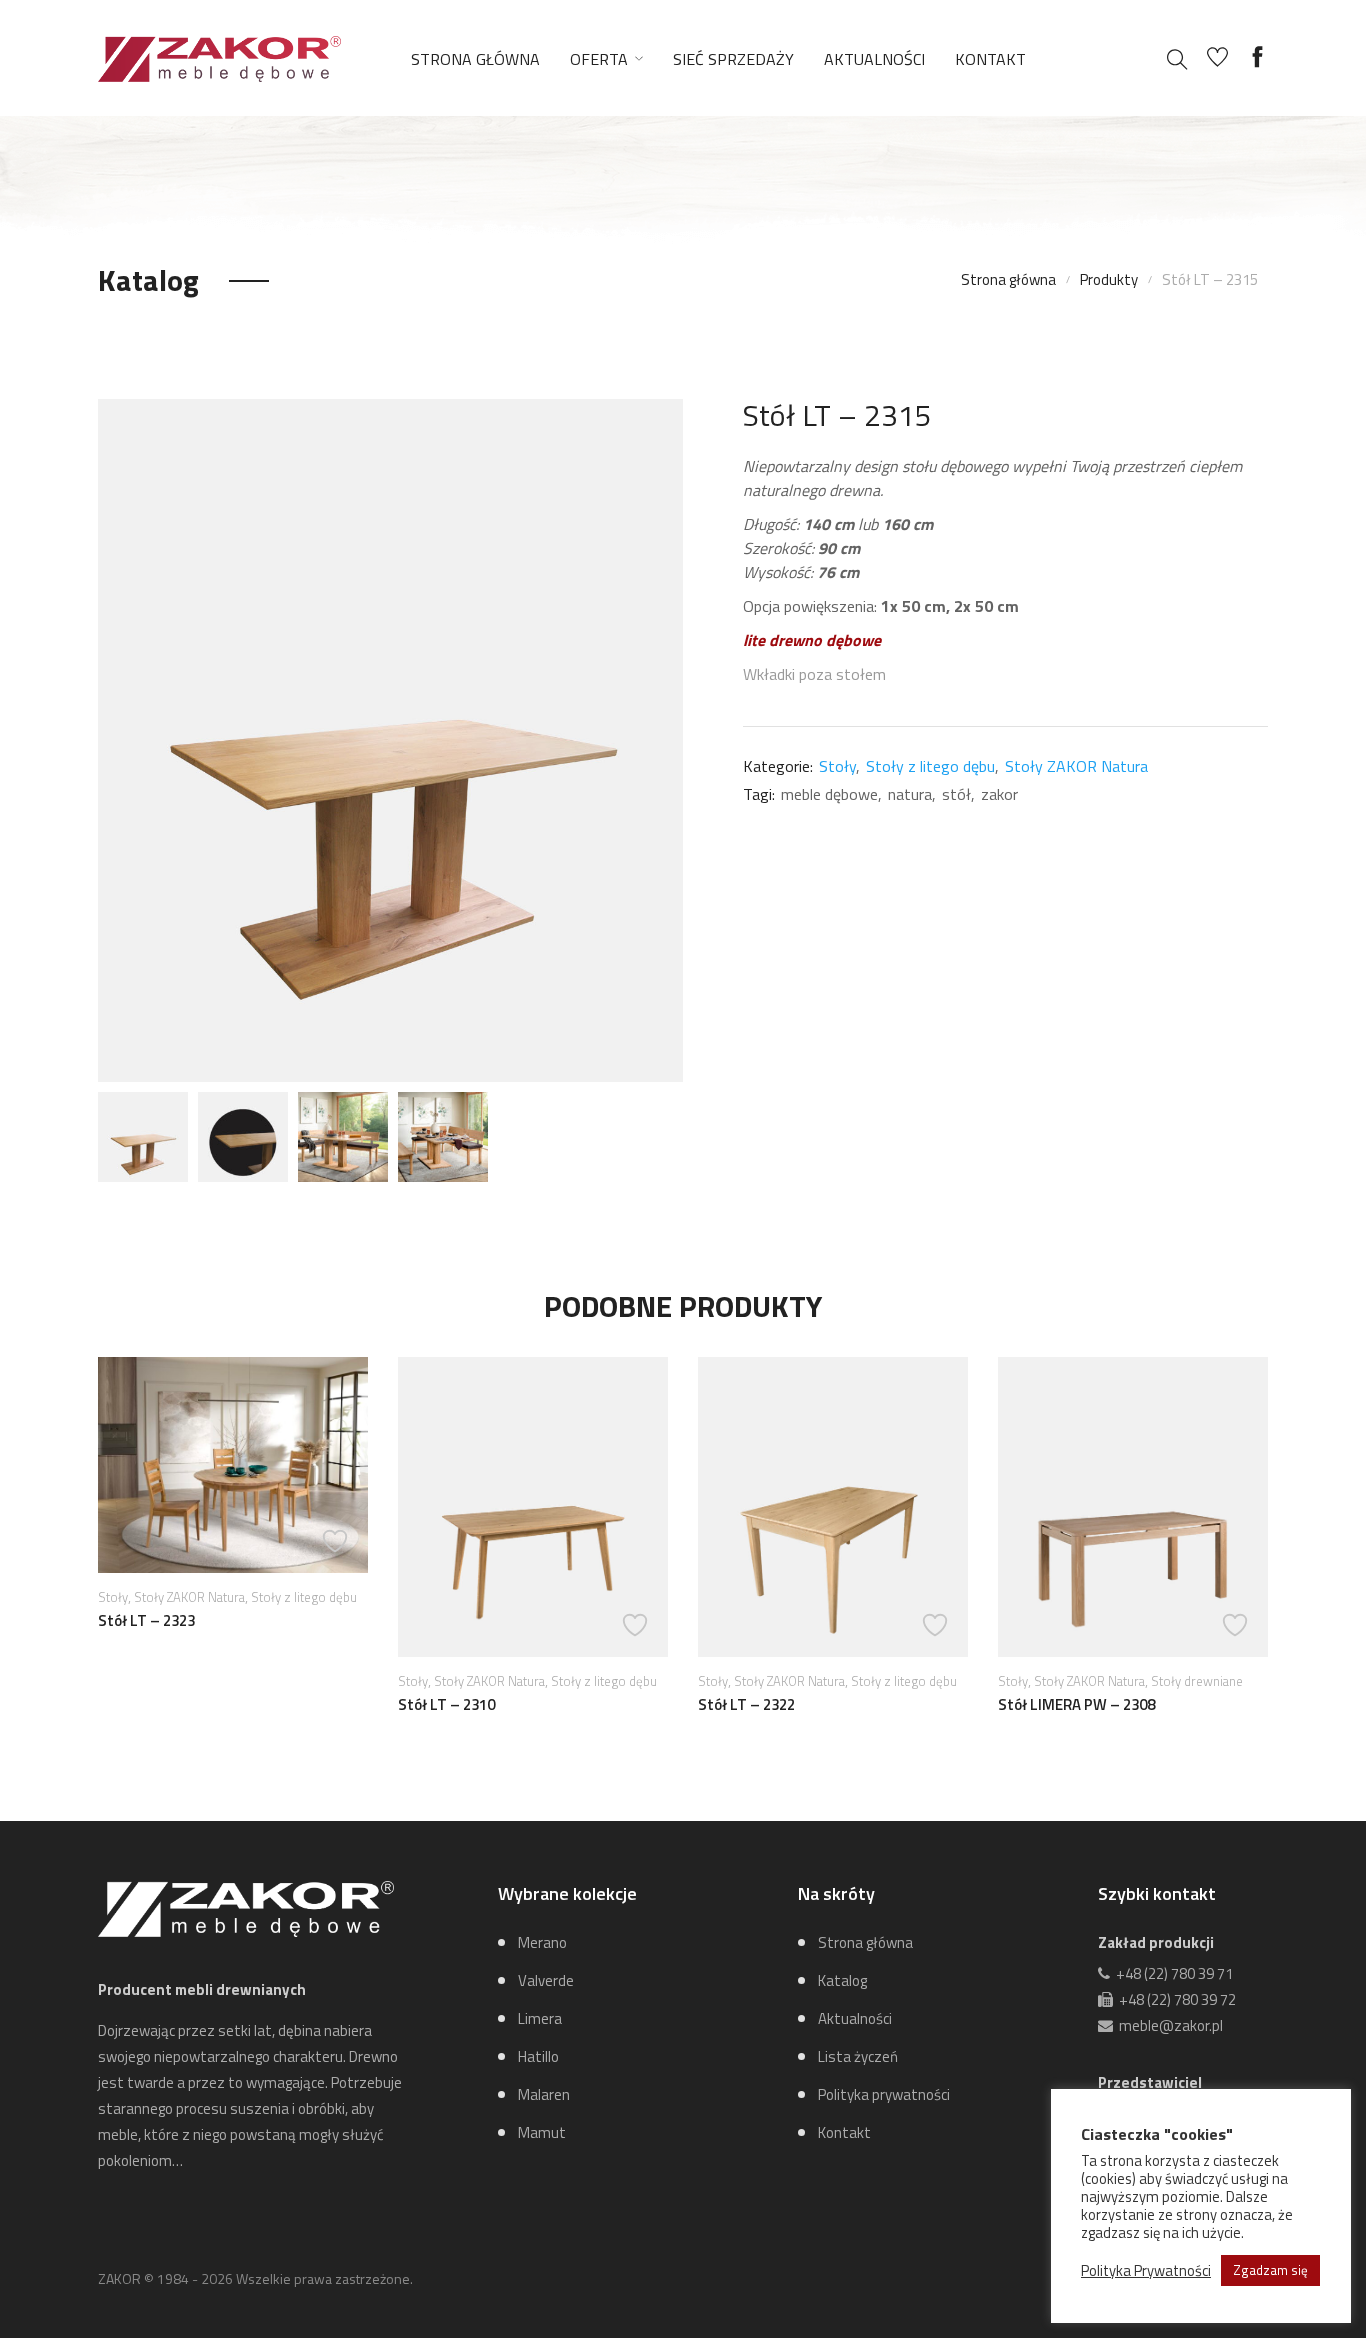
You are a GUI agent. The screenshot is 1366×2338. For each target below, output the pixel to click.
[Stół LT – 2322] (833, 1507)
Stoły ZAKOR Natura (1076, 766)
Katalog (842, 1980)
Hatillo (538, 2056)
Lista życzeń (858, 2056)
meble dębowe (829, 794)
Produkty (1109, 279)
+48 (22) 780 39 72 (1174, 1999)
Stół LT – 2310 (446, 1704)
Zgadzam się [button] (1270, 2270)
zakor (999, 794)
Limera (540, 2018)
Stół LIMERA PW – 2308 (1076, 1704)
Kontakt (990, 59)
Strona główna (475, 59)
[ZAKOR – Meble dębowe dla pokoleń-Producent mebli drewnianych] (219, 57)
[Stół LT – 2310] (533, 1507)
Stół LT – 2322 (746, 1704)
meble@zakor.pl (1168, 2025)
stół (956, 794)
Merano (542, 1942)
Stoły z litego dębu (930, 766)
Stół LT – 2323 (146, 1620)
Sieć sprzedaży (733, 59)
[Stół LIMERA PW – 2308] (1133, 1507)
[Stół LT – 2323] (233, 1465)
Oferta (599, 59)
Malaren (544, 2094)
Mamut (542, 2132)
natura (910, 794)
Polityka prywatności (884, 2094)
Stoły (837, 766)
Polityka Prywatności (1146, 2271)
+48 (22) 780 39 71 (1171, 1973)
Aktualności (874, 59)
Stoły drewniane (1197, 1681)
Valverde (546, 1980)
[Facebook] (1257, 58)
